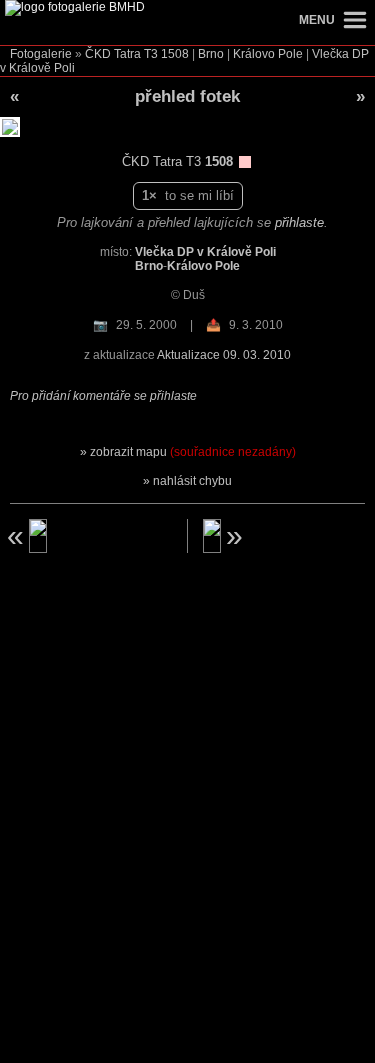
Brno (211, 54)
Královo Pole (268, 54)
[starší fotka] (87, 536)
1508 (175, 54)
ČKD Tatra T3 (121, 54)
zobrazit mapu (193, 452)
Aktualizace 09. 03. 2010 (224, 355)
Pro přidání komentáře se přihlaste (103, 396)
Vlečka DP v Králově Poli (205, 252)
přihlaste (299, 222)
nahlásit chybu (192, 481)
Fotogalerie (41, 54)
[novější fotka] (288, 536)
